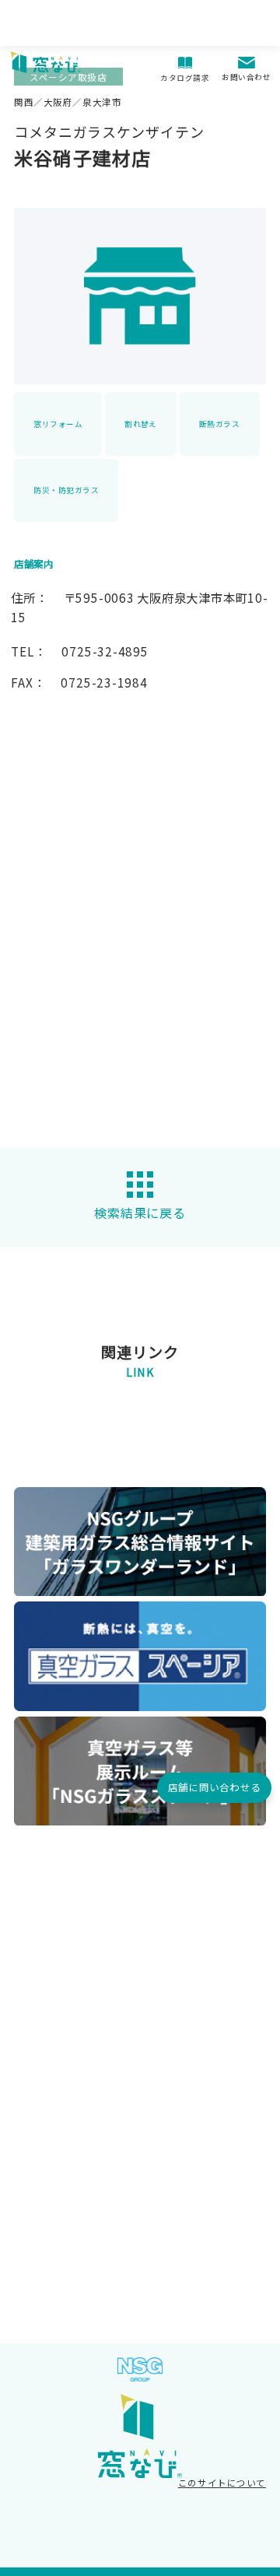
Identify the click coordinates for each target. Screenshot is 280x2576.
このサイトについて (222, 2483)
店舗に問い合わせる (214, 1787)
